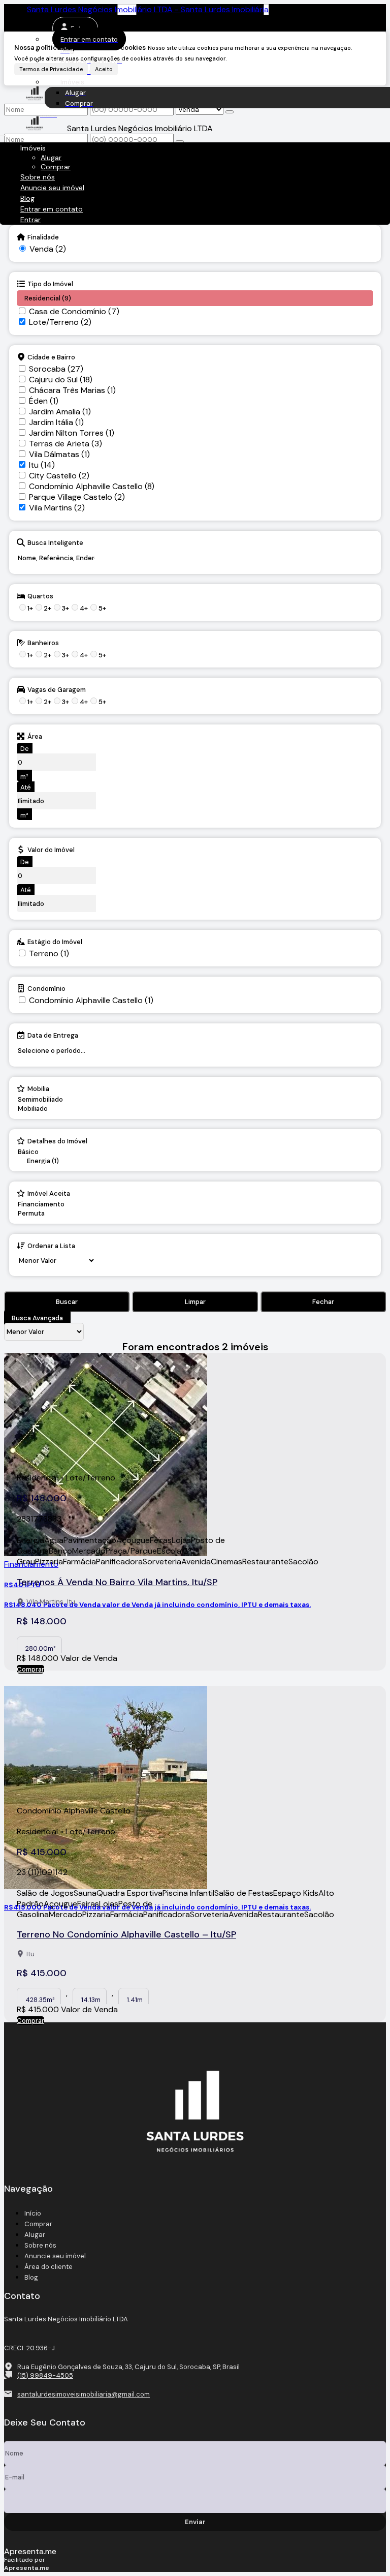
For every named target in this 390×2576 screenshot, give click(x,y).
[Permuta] (47, 1214)
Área (35, 736)
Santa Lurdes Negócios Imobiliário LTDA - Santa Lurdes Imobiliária (148, 9)
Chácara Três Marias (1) (72, 390)
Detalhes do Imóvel (57, 1141)
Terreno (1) (49, 953)
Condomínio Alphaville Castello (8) (92, 486)
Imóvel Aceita (49, 1193)
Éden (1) (44, 401)
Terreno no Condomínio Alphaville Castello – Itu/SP (126, 1934)
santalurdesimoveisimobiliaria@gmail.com (84, 2394)
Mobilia (38, 1088)
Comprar (30, 1669)
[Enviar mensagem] (230, 112)
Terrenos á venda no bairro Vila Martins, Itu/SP (117, 1582)
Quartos (40, 596)
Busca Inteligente (55, 542)
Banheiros (43, 643)
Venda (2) (48, 249)
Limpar (195, 1302)
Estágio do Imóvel (55, 942)
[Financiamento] (47, 1204)
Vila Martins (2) (57, 508)
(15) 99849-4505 (45, 2375)
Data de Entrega (53, 1035)
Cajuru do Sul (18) (61, 380)
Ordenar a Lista (51, 1246)
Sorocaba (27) (56, 369)
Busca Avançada (37, 1318)
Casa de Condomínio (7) (74, 311)
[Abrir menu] (3, 132)
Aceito (104, 69)
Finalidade (43, 237)
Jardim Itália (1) (56, 422)
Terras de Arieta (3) (66, 444)
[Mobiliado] (40, 1109)
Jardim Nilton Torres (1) (72, 433)
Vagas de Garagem (57, 689)
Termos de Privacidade (51, 69)
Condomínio (46, 988)
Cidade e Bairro (51, 357)
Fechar (323, 1302)
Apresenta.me (30, 2551)
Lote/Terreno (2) (60, 322)
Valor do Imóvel (51, 850)
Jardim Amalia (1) (60, 412)
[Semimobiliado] (40, 1100)
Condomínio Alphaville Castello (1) (91, 1000)
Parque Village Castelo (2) (77, 497)
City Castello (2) (59, 476)
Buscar (67, 1302)
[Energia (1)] (56, 1161)
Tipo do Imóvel (50, 284)
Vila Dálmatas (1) (59, 454)
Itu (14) (42, 465)
